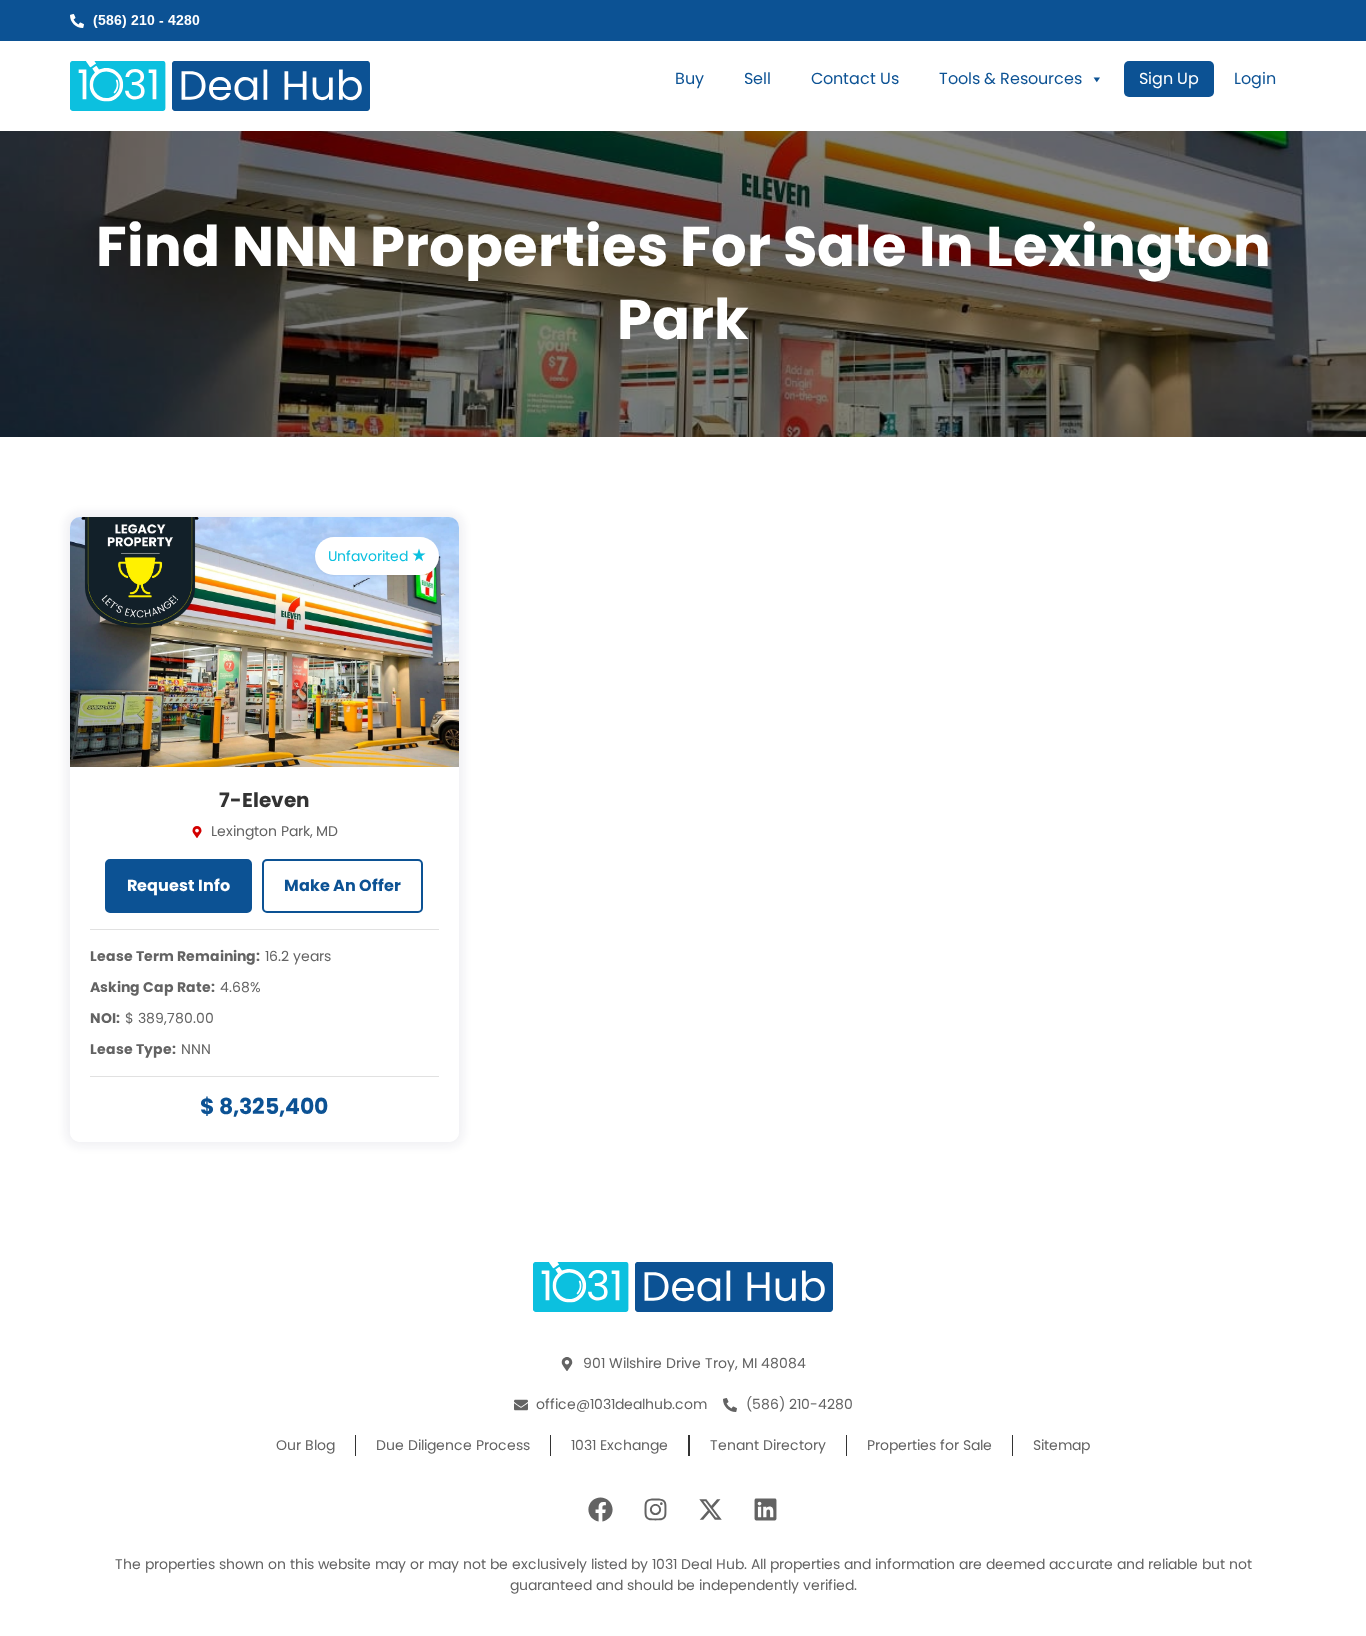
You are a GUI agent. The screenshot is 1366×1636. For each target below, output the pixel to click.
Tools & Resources (1010, 79)
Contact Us (855, 79)
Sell (757, 79)
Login (1255, 79)
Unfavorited (370, 556)
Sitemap (1061, 1445)
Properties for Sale (929, 1445)
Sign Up (1169, 78)
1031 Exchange (619, 1445)
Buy (689, 79)
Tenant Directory (768, 1445)
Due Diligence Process (453, 1445)
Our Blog (305, 1445)
